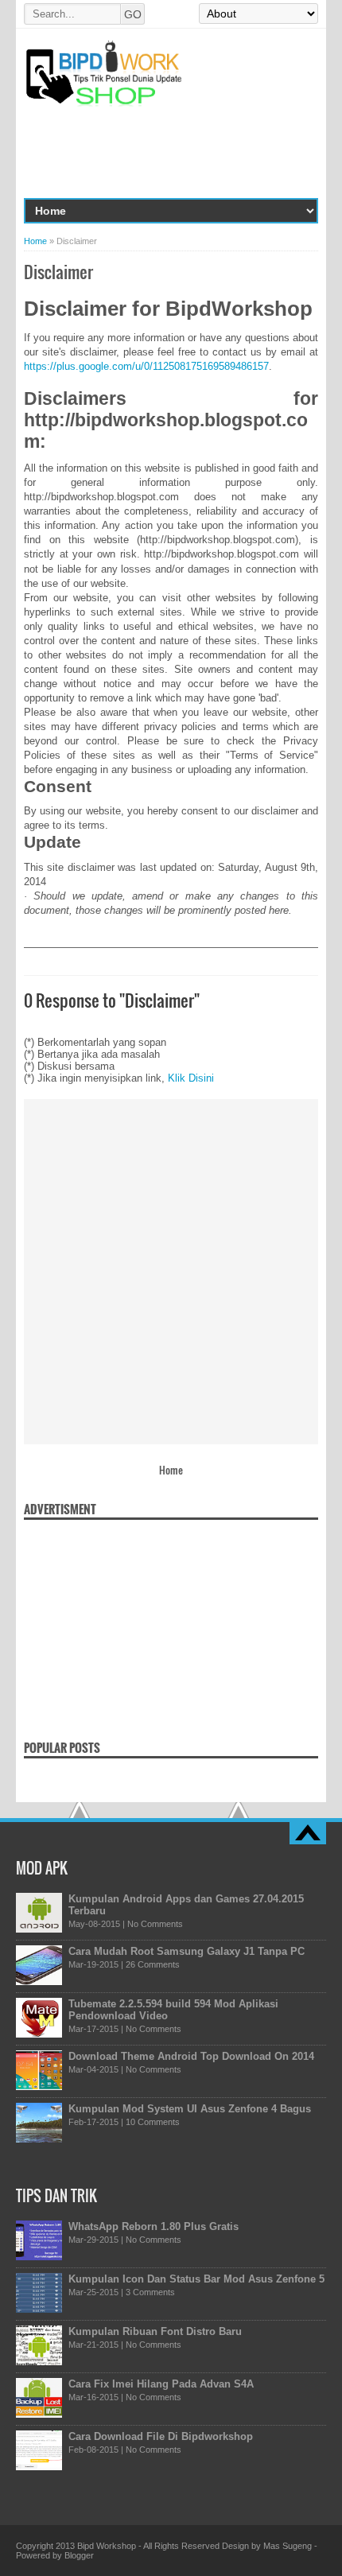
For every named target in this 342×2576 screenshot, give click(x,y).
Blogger (79, 2555)
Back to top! (308, 1833)
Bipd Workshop (107, 2546)
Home (35, 241)
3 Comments (150, 2292)
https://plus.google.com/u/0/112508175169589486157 (146, 366)
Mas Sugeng (288, 2546)
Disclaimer (58, 272)
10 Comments (153, 2122)
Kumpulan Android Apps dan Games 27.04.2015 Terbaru (186, 1905)
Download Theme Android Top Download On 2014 (191, 2056)
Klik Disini (191, 1078)
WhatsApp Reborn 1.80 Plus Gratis (154, 2226)
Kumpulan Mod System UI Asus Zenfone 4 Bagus (190, 2109)
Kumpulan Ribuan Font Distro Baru (155, 2331)
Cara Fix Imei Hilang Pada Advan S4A (161, 2384)
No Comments (155, 1924)
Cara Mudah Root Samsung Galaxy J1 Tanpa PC (187, 1951)
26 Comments (153, 1964)
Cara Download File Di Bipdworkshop (161, 2436)
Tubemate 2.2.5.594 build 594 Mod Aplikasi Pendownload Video (173, 2010)
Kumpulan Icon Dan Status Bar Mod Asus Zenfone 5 (196, 2279)
